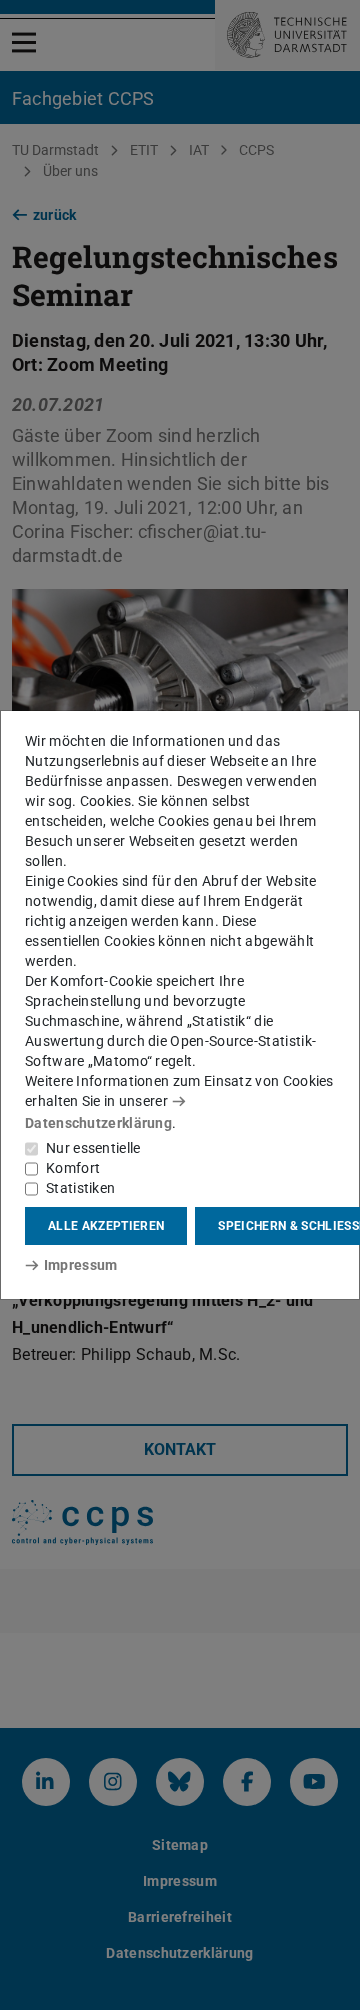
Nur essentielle (93, 1148)
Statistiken (80, 1188)
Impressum (80, 1265)
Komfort (73, 1168)
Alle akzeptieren (106, 1226)
